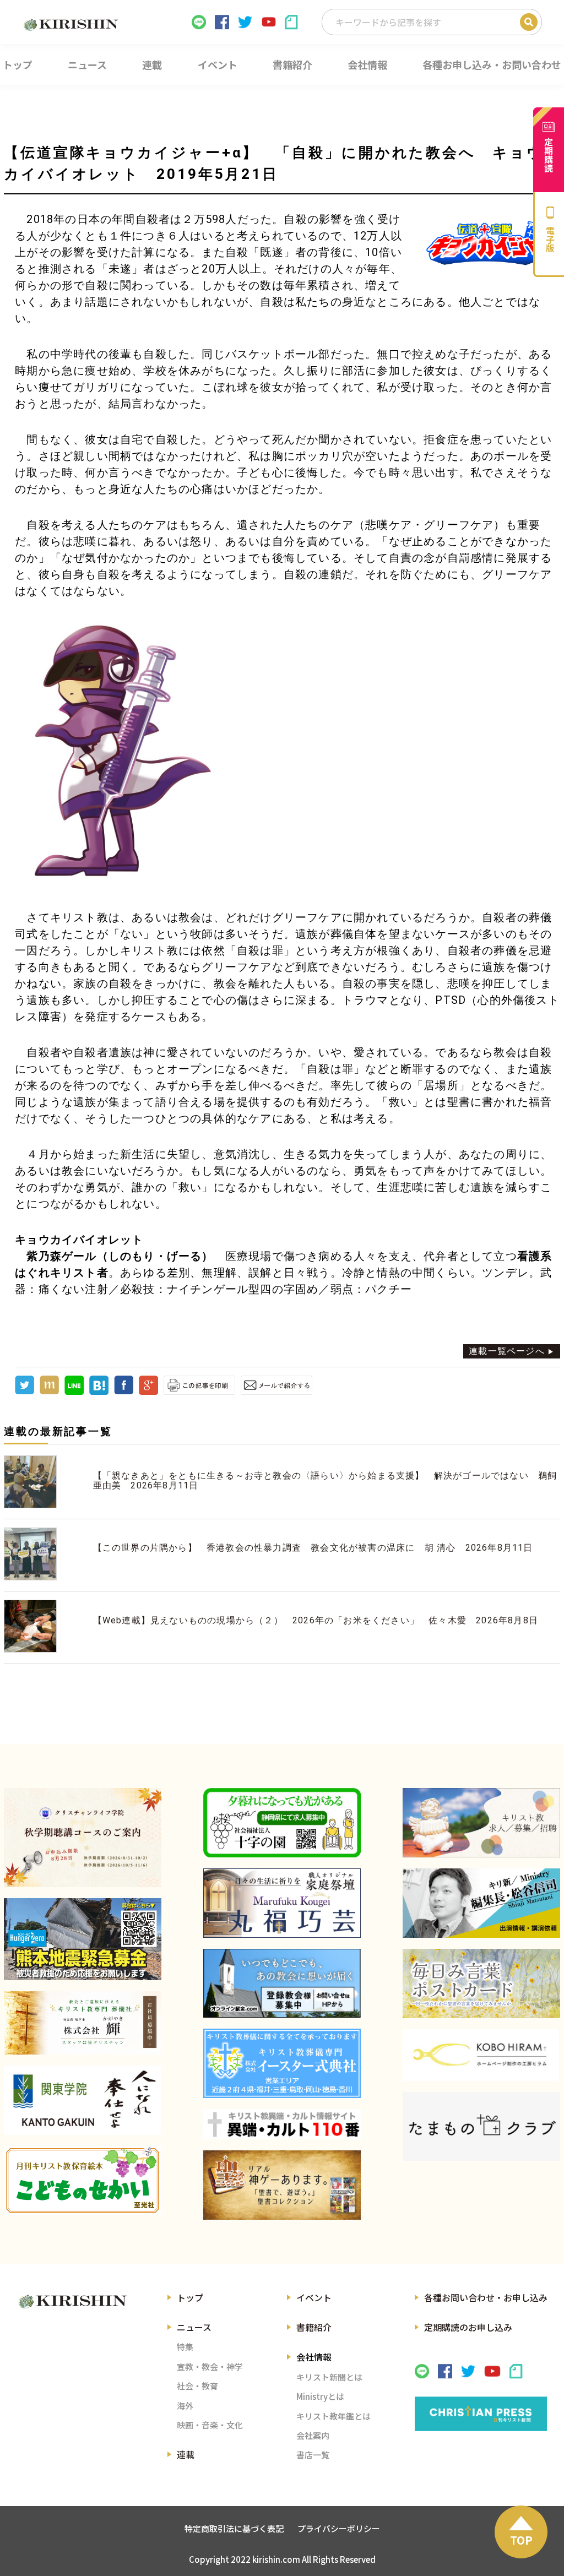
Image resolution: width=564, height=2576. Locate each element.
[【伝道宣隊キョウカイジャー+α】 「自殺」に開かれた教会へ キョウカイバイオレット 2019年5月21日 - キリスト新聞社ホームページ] (99, 1392)
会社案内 (313, 2435)
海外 (185, 2406)
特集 (185, 2347)
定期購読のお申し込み (468, 2327)
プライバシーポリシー (339, 2528)
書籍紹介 (314, 2327)
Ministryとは (320, 2396)
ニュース (194, 2327)
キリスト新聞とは (329, 2377)
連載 (186, 2454)
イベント (314, 2297)
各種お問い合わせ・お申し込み (486, 2297)
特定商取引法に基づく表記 (234, 2528)
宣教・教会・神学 (210, 2366)
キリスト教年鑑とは (333, 2416)
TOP (521, 2540)
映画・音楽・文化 (210, 2425)
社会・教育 (197, 2386)
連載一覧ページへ (507, 1351)
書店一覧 (313, 2455)
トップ (190, 2297)
